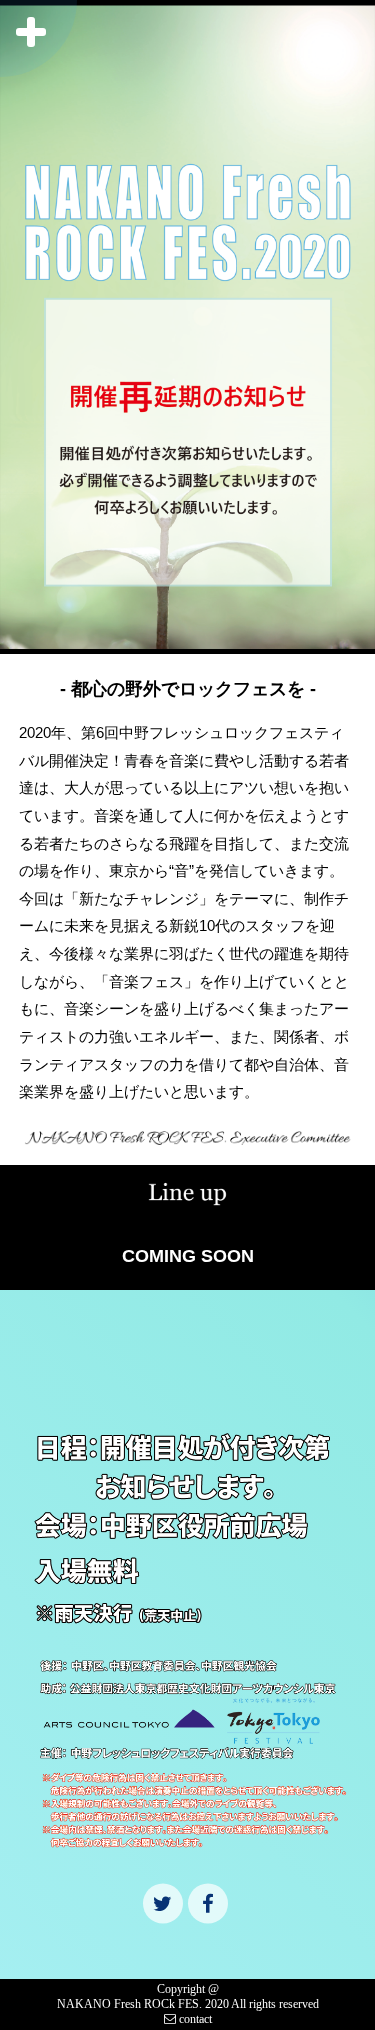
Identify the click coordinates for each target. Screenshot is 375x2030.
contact (194, 2019)
